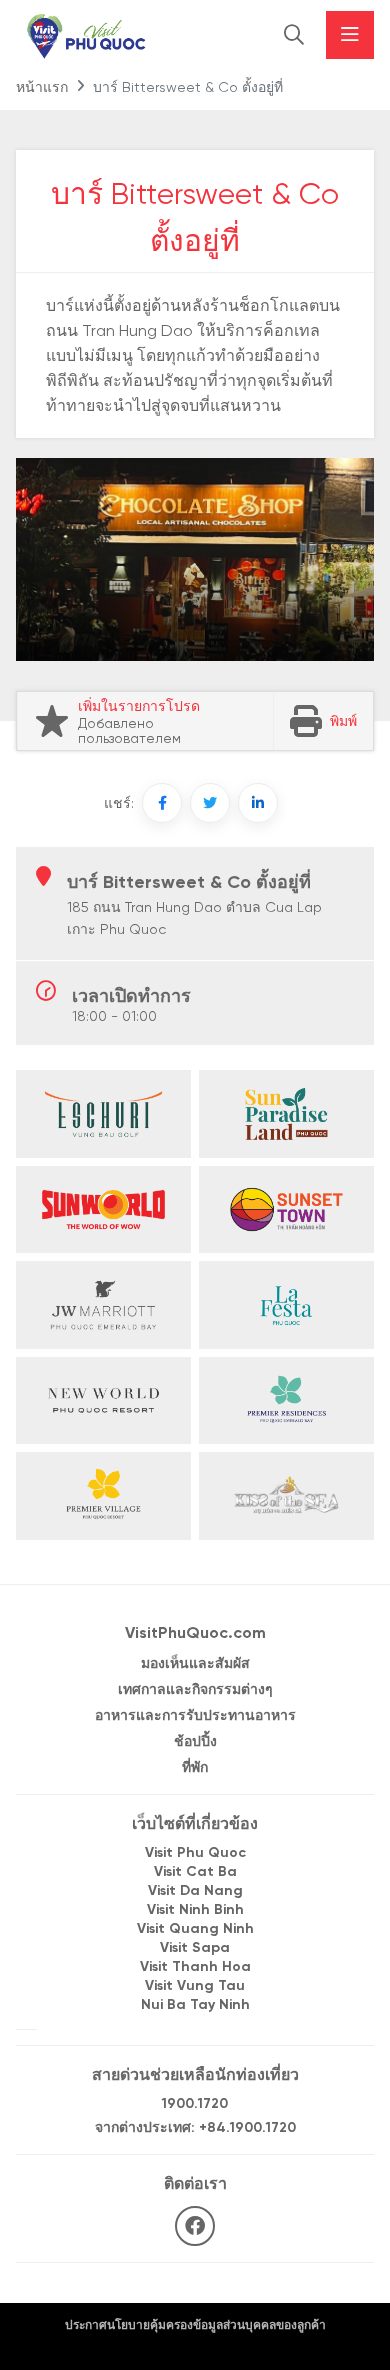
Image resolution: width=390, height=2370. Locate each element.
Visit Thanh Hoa (195, 1967)
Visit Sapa (195, 1948)
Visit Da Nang (195, 1891)
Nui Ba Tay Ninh (195, 2005)
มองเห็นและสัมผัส (195, 1664)
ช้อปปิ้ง (195, 1742)
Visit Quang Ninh (195, 1929)
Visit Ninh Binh (195, 1910)
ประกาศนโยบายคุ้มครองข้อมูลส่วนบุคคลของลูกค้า (195, 2325)
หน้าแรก (42, 88)
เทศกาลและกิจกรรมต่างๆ (195, 1690)
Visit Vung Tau (195, 1986)
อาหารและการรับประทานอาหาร (195, 1716)
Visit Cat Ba (195, 1872)
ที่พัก (195, 1768)
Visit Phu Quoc (195, 1853)
